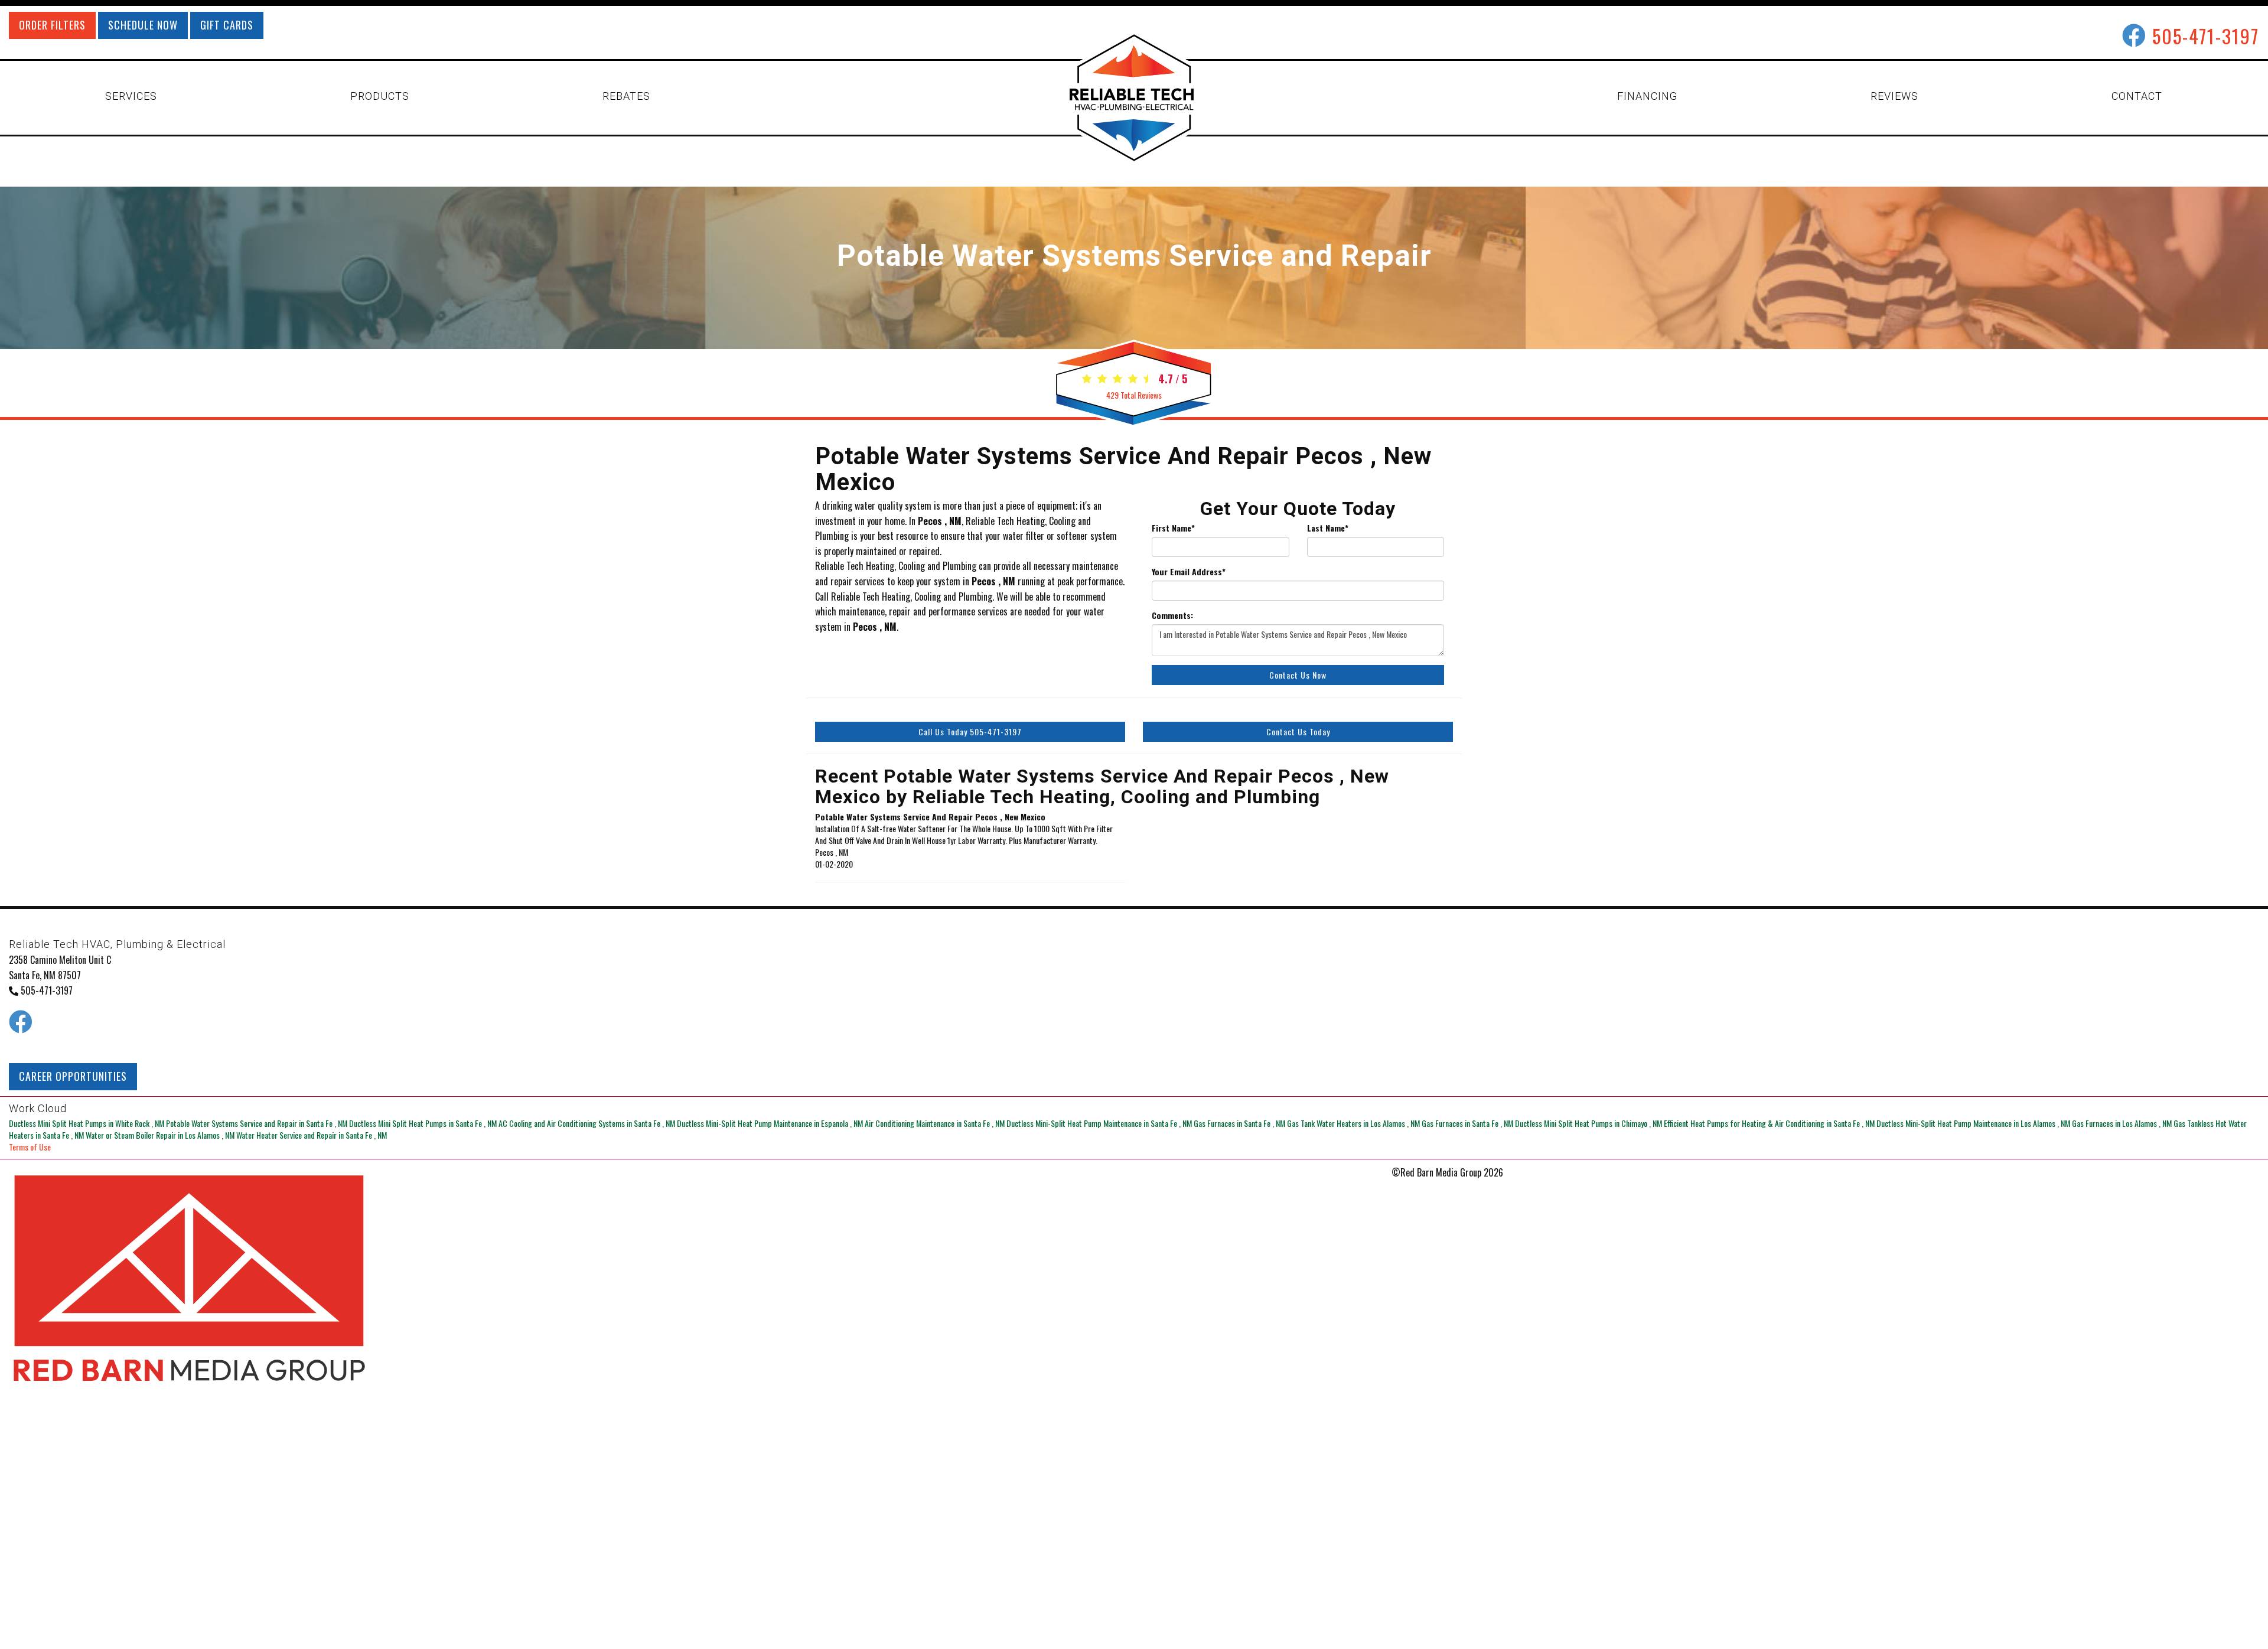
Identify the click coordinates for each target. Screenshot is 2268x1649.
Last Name (1328, 528)
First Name (1173, 528)
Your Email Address (1189, 572)
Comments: (1172, 615)
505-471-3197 (2206, 36)
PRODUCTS (380, 96)
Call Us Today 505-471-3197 (970, 731)
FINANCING (1647, 96)
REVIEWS (1894, 96)
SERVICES (131, 96)
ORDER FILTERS (52, 25)
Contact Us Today (1298, 731)
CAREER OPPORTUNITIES (73, 1076)
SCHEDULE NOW (143, 25)
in (87, 1123)
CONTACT (2137, 96)
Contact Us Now (1298, 675)
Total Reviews (1134, 395)
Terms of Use (30, 1147)
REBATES (626, 96)
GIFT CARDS (227, 25)
